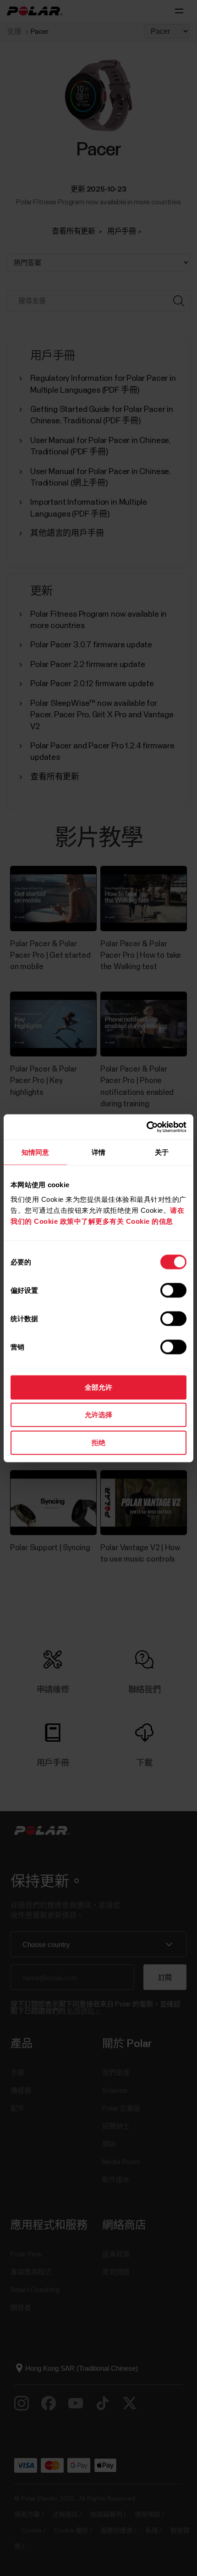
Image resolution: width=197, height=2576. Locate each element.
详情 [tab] (98, 1152)
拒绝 (98, 1442)
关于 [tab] (162, 1152)
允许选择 (98, 1415)
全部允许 (98, 1387)
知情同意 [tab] (35, 1152)
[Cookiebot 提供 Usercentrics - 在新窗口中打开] (146, 1127)
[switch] (173, 1290)
